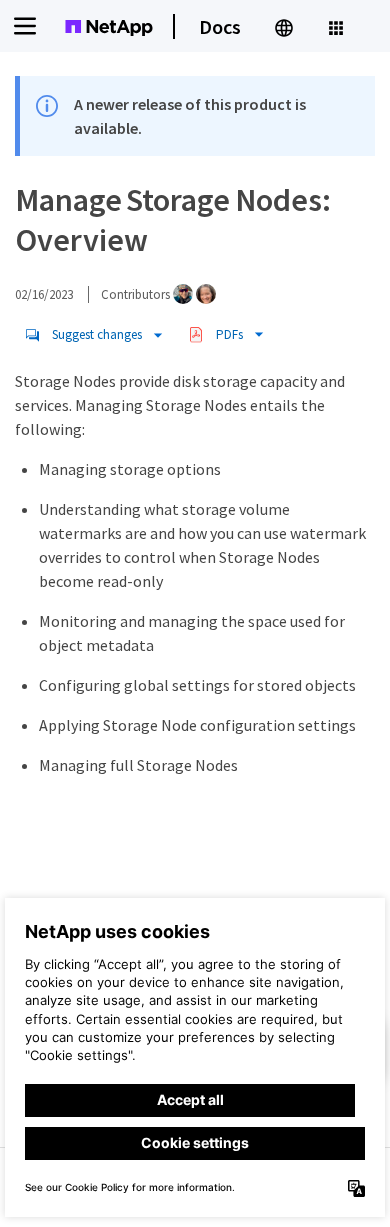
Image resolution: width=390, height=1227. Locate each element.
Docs (220, 26)
